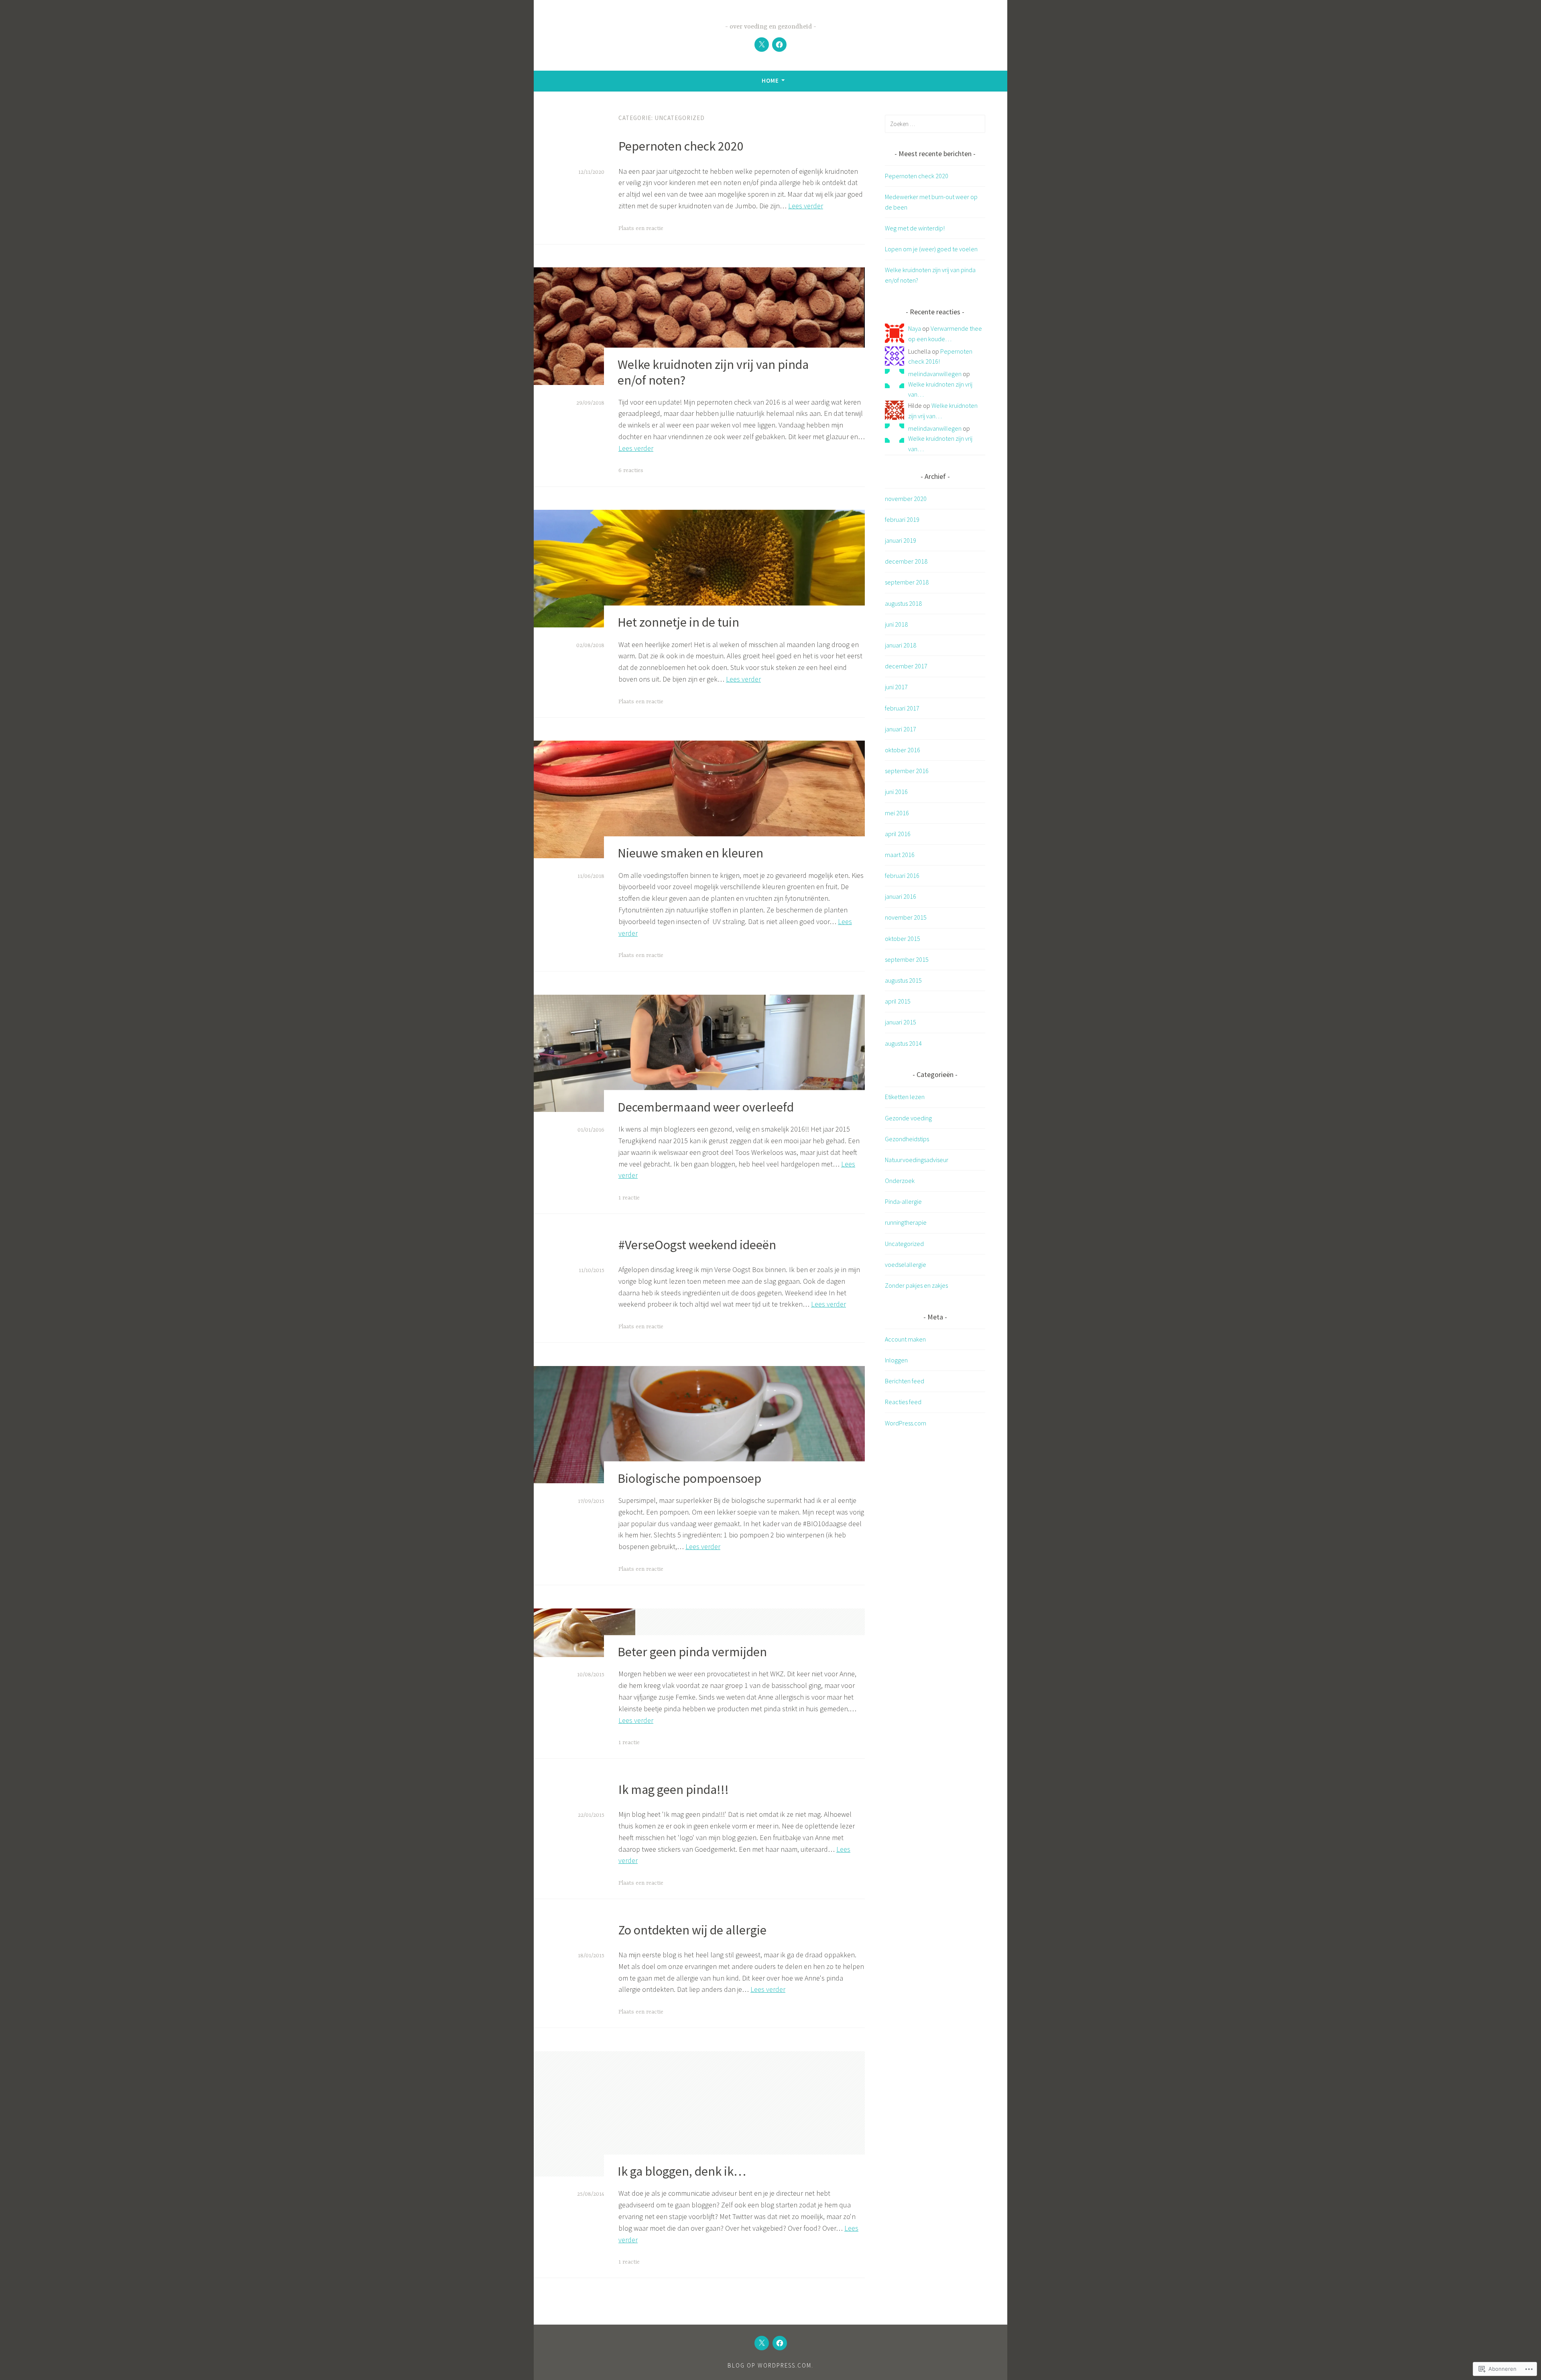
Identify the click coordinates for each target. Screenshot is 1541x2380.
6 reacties (631, 470)
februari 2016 (902, 875)
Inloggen (896, 1360)
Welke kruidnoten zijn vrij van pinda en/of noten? (713, 372)
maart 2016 (900, 855)
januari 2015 (901, 1022)
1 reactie (629, 1198)
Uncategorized (904, 1244)
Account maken (905, 1339)
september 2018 (907, 582)
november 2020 (906, 499)
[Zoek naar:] (935, 124)
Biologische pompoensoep (689, 1478)
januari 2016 (901, 896)
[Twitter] (762, 45)
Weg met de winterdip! (915, 228)
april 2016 (898, 834)
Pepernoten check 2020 (681, 146)
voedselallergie (906, 1264)
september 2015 (907, 959)
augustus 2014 (903, 1043)
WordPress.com (906, 1423)
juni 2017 (896, 687)
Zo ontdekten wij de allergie (692, 1930)
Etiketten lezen (905, 1097)
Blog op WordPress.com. (770, 2365)
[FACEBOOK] (780, 2343)
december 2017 (906, 666)
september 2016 (907, 771)
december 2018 (906, 561)
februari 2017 (902, 708)
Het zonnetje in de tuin (678, 623)
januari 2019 (901, 540)
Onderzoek (900, 1181)
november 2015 (906, 917)
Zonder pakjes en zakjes (916, 1285)
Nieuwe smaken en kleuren (690, 853)
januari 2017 (901, 729)
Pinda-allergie (903, 1201)
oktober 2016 (903, 750)
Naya (915, 328)
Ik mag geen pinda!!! (674, 1790)
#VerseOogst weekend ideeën (697, 1245)
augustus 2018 (903, 603)
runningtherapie (906, 1222)
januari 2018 (901, 645)
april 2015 (898, 1001)
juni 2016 (896, 792)
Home (770, 80)
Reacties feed (903, 1402)
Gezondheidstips (907, 1139)
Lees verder (806, 206)
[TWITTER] (762, 2343)
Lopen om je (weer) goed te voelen (931, 249)
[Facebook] (779, 45)
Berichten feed (905, 1381)
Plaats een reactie (641, 228)
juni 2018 (896, 624)
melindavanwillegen (935, 374)
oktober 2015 (903, 939)
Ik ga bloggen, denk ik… (682, 2171)
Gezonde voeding (908, 1118)
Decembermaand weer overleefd (706, 1107)
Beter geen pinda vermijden (692, 1652)
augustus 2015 (903, 980)
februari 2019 (902, 519)
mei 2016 (897, 813)
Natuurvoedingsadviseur (917, 1160)
